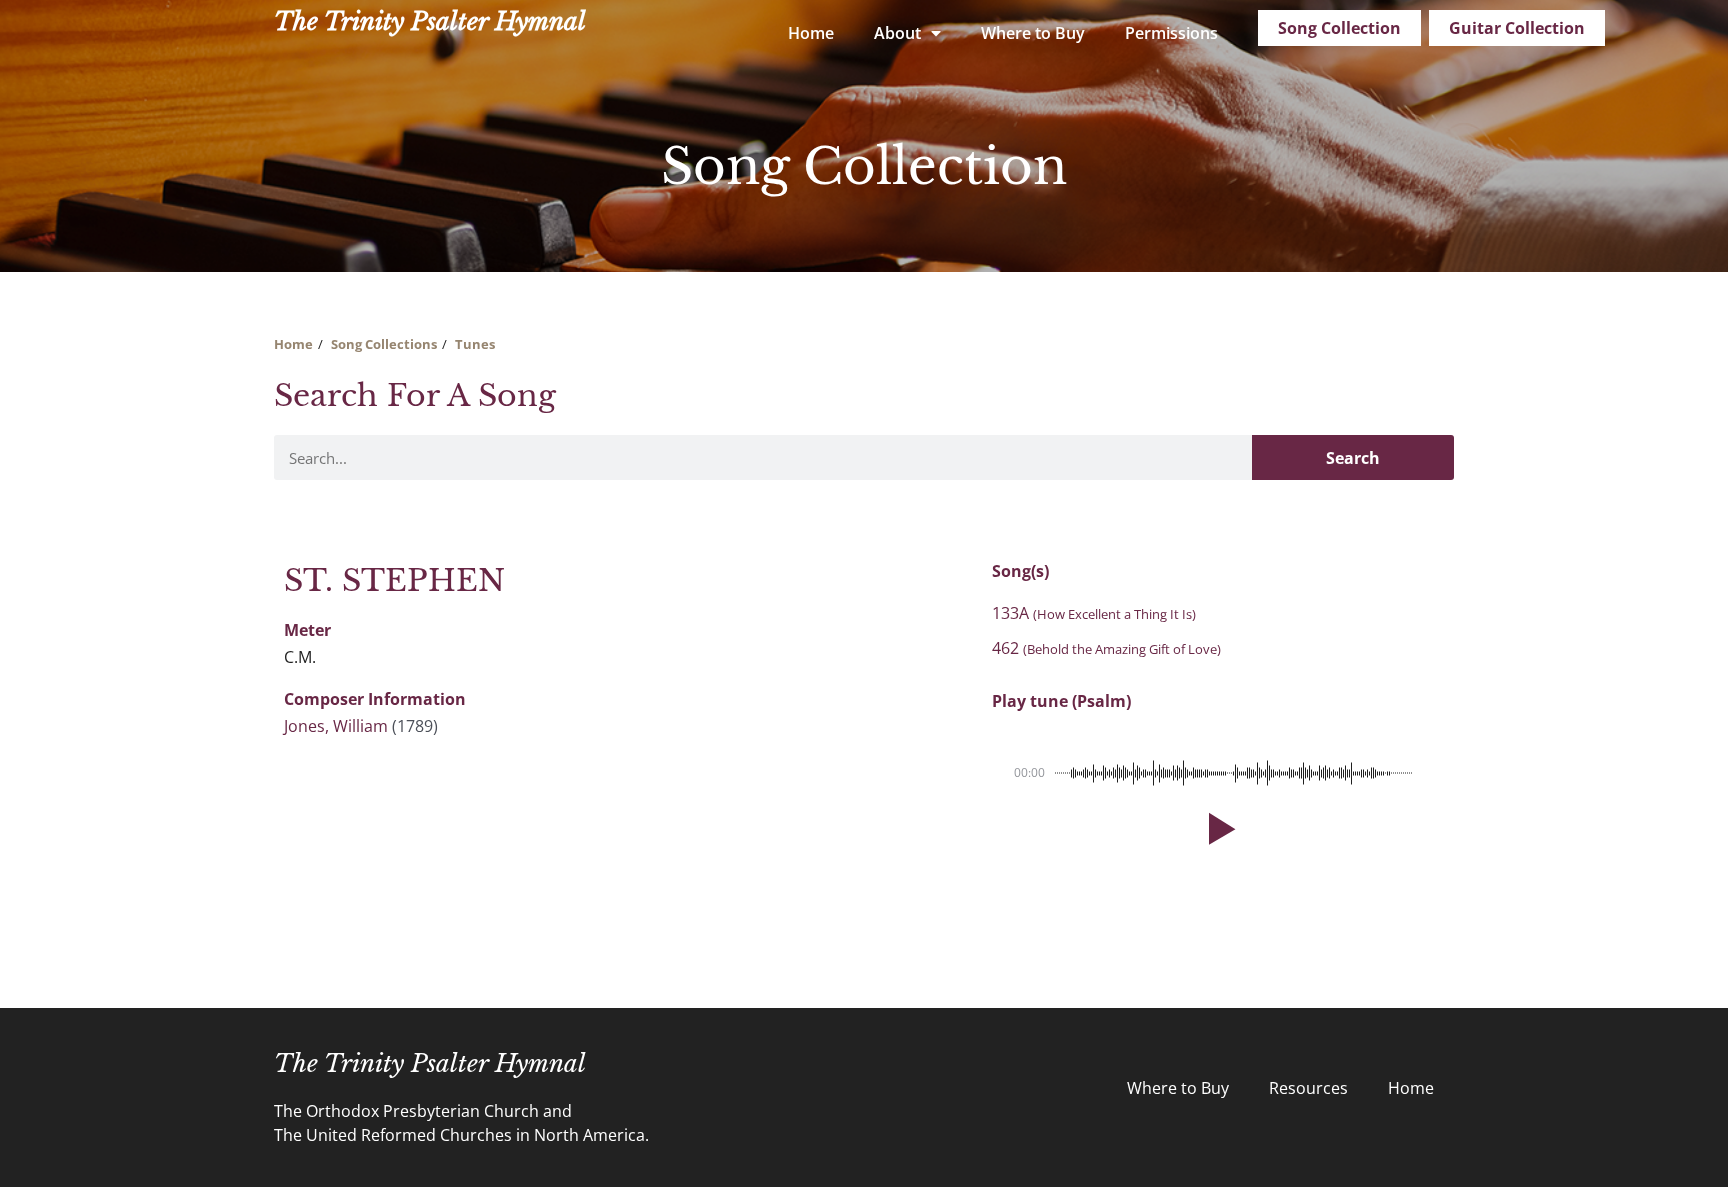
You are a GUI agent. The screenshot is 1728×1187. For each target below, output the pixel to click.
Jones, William (336, 726)
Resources (1308, 1088)
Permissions (1171, 33)
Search (1353, 458)
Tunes (475, 344)
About (897, 33)
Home (811, 33)
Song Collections (384, 344)
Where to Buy (1033, 33)
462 (1106, 648)
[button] (1218, 829)
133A (1094, 613)
